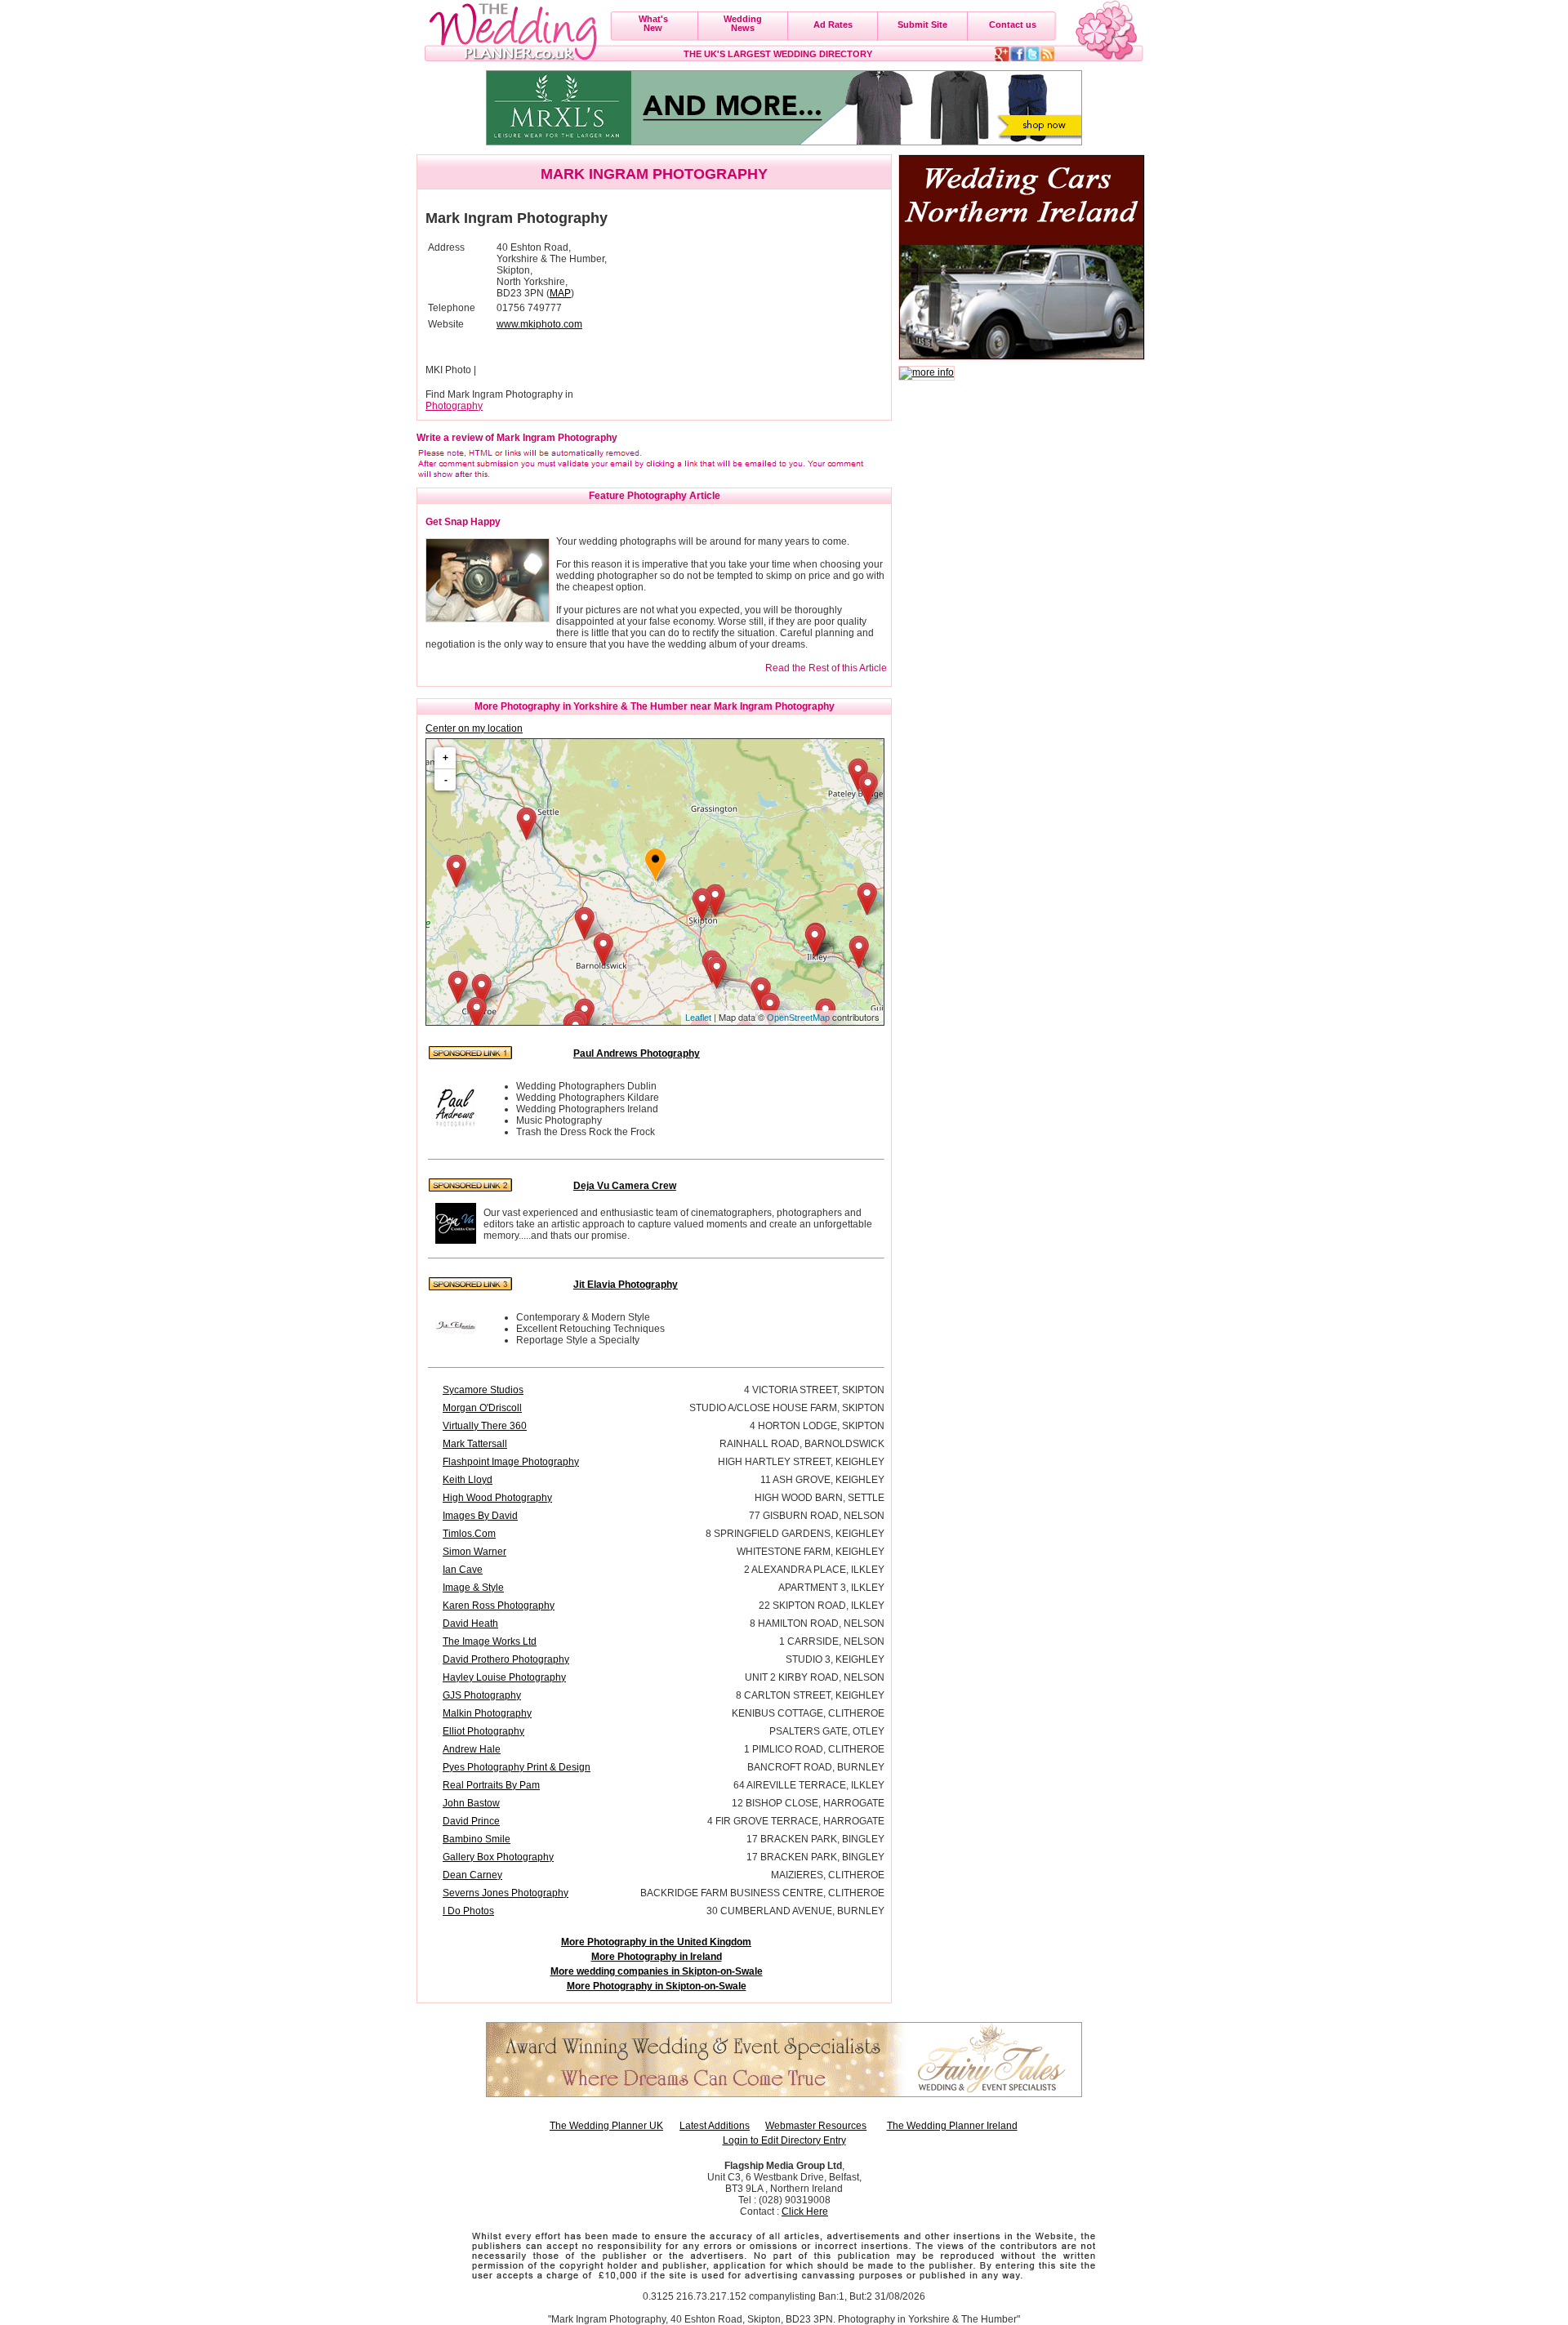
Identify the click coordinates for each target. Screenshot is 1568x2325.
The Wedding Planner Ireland (952, 2126)
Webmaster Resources (816, 2126)
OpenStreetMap (798, 1018)
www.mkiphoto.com (539, 324)
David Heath (470, 1623)
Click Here (805, 2211)
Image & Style (473, 1588)
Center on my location (474, 728)
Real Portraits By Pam (491, 1785)
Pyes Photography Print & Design (517, 1767)
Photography (454, 406)
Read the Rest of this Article (826, 668)
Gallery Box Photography (498, 1857)
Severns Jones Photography (506, 1893)
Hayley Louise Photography (504, 1677)
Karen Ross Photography (499, 1606)
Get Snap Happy (463, 522)
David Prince (471, 1821)
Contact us (1013, 24)
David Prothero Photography (506, 1659)
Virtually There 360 (485, 1426)
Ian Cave (463, 1570)
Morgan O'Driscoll (482, 1408)
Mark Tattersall (475, 1444)
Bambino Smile (477, 1839)
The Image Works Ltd (490, 1641)
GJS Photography (482, 1695)
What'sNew (653, 23)
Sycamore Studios (483, 1390)
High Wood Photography (497, 1498)
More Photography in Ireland (657, 1957)
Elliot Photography (483, 1731)
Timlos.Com (469, 1534)
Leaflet (698, 1018)
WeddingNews (743, 23)
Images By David (480, 1516)
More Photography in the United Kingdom (656, 1942)
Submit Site (922, 24)
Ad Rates (833, 24)
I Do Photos (468, 1911)
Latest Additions (715, 2126)
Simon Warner (474, 1552)
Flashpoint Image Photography (511, 1462)
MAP (560, 293)
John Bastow (471, 1803)
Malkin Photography (487, 1713)
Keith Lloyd (468, 1480)
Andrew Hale (472, 1749)
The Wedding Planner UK (606, 2126)
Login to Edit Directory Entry (784, 2140)
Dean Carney (472, 1875)
